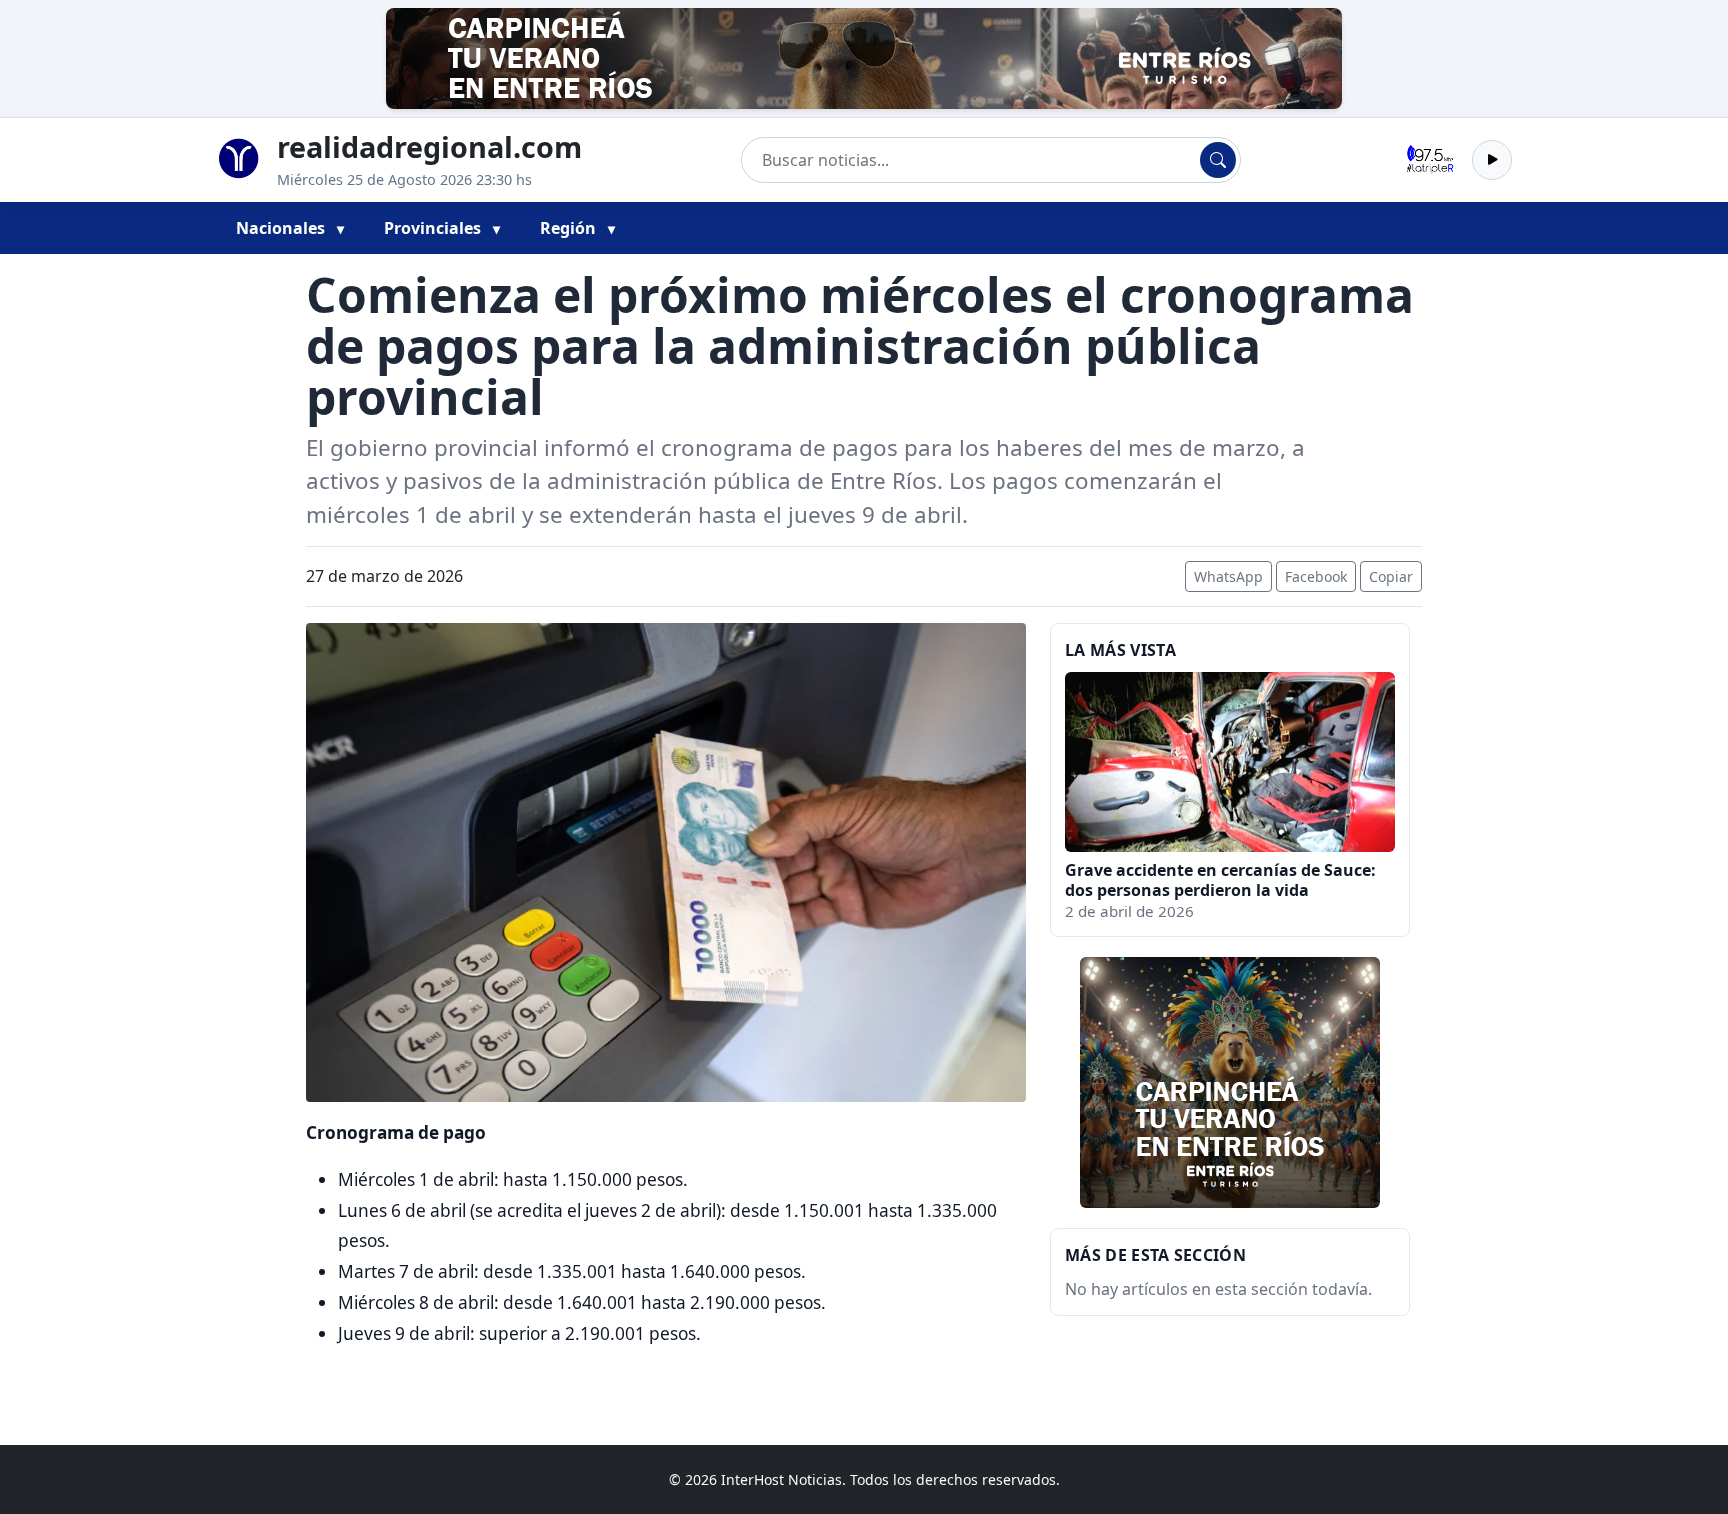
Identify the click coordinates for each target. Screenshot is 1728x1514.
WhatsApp (1228, 576)
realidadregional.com (429, 146)
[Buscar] (1218, 160)
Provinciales (434, 228)
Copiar (1391, 576)
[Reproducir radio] (1492, 160)
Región (570, 228)
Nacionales (282, 228)
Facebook (1316, 576)
